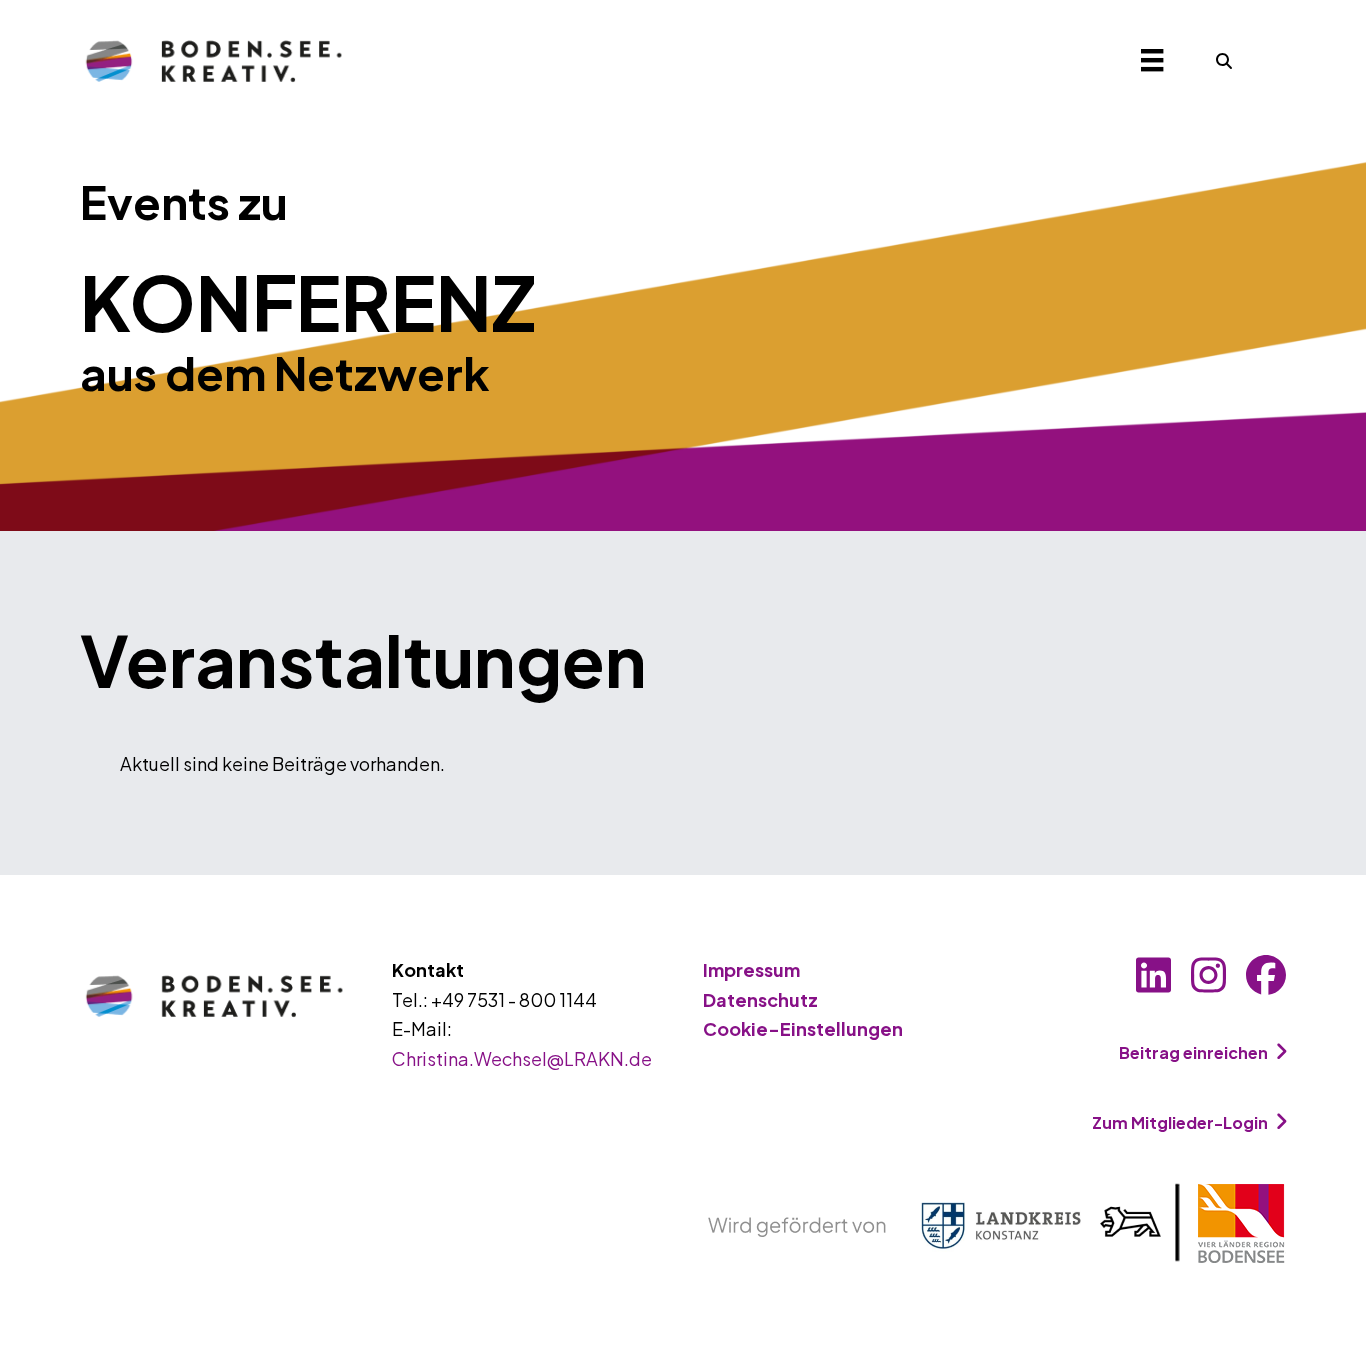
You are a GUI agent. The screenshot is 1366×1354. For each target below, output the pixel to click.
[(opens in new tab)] (997, 1221)
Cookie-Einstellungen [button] (803, 1028)
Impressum (751, 969)
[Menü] (1152, 60)
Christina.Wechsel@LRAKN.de (522, 1058)
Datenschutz (760, 999)
